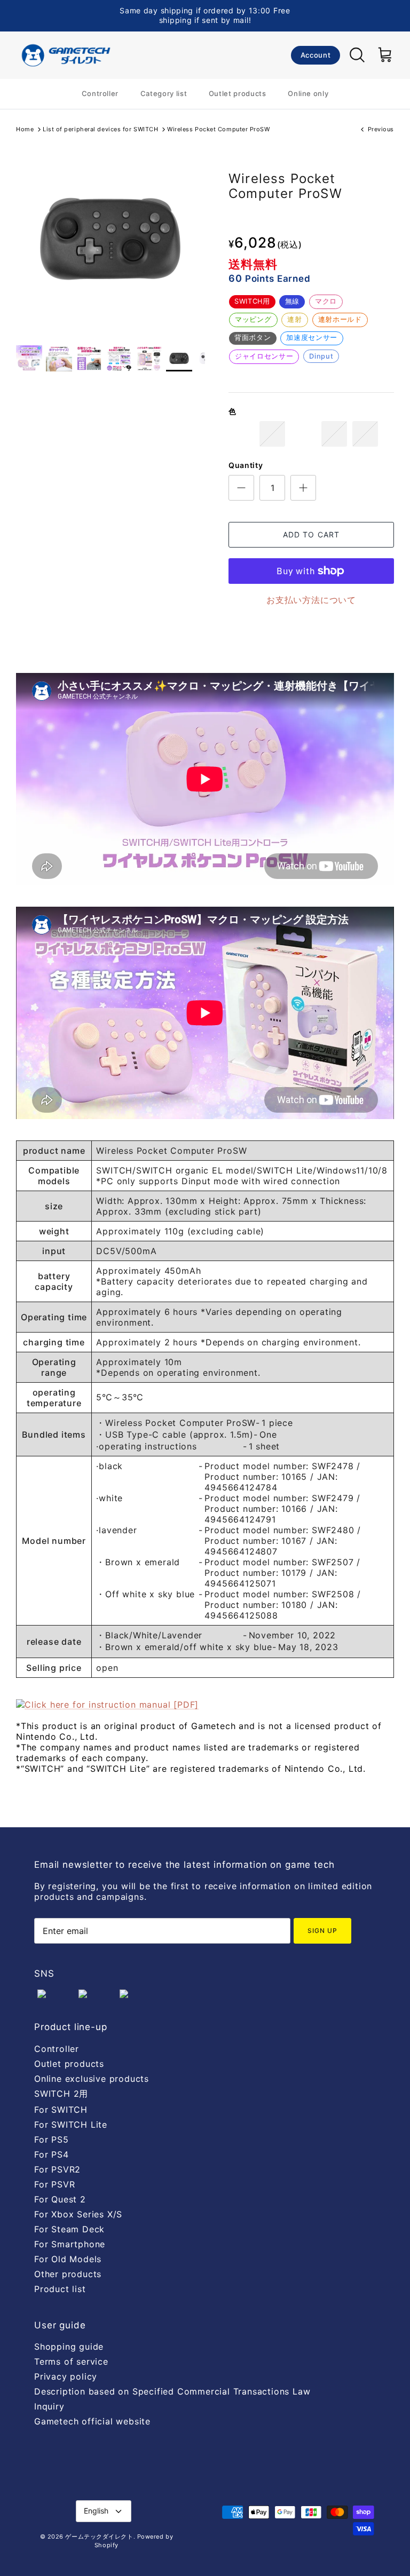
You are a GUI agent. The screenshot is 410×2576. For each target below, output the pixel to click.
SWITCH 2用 (61, 2094)
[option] (111, 239)
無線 (292, 301)
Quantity (246, 465)
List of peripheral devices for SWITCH (100, 129)
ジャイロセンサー (264, 356)
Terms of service (71, 2361)
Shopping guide (69, 2347)
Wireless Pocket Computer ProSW (219, 129)
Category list (164, 93)
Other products (68, 2274)
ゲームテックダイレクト (99, 2537)
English (96, 2511)
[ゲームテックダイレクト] (65, 55)
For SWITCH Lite (71, 2125)
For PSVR (54, 2184)
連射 (294, 319)
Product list (60, 2289)
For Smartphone (70, 2244)
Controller (100, 93)
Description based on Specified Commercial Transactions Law (172, 2391)
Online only (308, 93)
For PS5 (52, 2139)
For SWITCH (61, 2110)
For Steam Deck (69, 2229)
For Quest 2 (60, 2199)
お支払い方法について (311, 600)
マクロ (326, 301)
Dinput (321, 356)
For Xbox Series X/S (78, 2214)
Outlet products (238, 93)
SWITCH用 (252, 301)
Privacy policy (66, 2376)
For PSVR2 (57, 2169)
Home (25, 129)
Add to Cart (311, 534)
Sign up (322, 1931)
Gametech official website (92, 2421)
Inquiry (49, 2406)
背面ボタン (253, 338)
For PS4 (52, 2154)
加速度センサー (312, 338)
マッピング (253, 319)
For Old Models (68, 2259)
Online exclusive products (92, 2079)
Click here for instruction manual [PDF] (112, 1705)
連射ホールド (340, 319)
